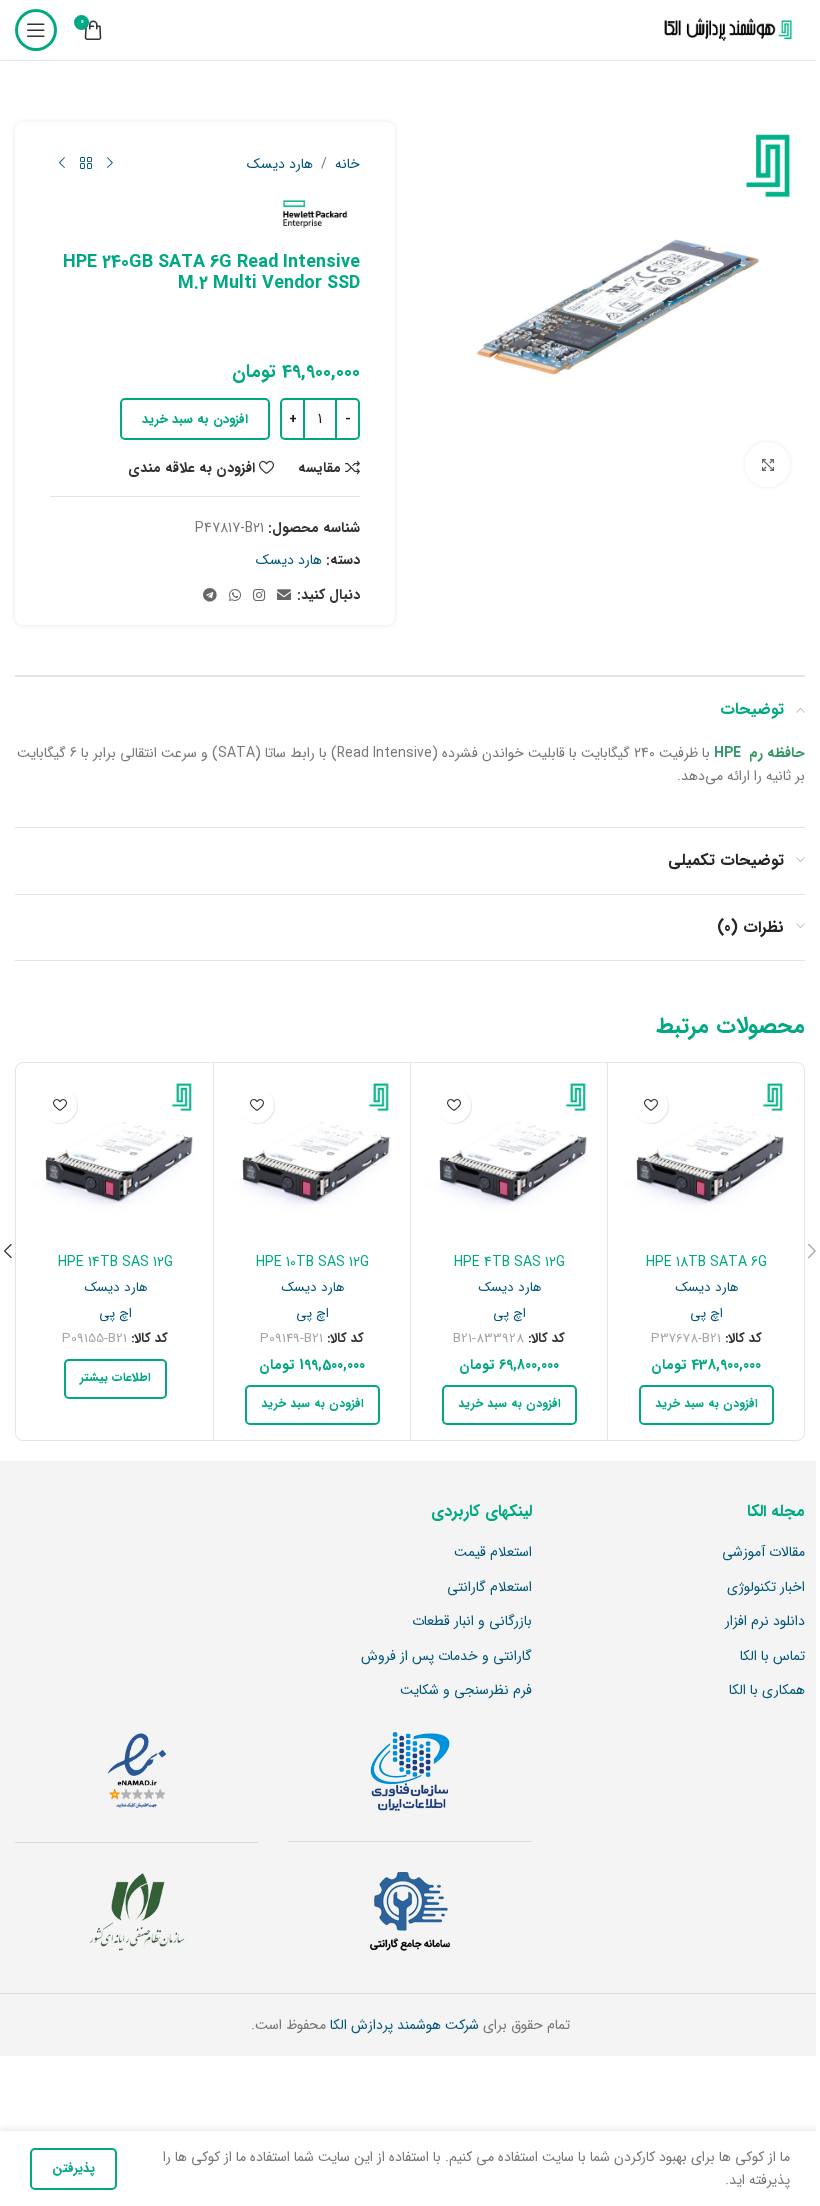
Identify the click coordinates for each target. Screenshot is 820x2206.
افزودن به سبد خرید (195, 419)
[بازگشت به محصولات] (86, 164)
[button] (706, 1405)
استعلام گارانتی (489, 1588)
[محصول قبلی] (110, 164)
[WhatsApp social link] (235, 596)
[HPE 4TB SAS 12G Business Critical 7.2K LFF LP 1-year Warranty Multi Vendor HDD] (509, 1161)
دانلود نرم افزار (765, 1622)
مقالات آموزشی (763, 1553)
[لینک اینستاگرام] (259, 596)
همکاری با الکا (767, 1691)
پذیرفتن (73, 2168)
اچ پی (706, 1313)
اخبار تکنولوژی (766, 1588)
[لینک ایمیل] (284, 596)
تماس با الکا (772, 1657)
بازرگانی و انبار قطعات (472, 1622)
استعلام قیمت (493, 1553)
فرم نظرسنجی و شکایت (466, 1691)
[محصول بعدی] (62, 164)
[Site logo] (724, 30)
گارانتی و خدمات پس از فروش (446, 1657)
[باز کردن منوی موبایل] (36, 30)
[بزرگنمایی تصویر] (767, 464)
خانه (347, 164)
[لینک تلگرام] (210, 596)
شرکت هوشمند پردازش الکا (402, 2025)
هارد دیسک (280, 164)
